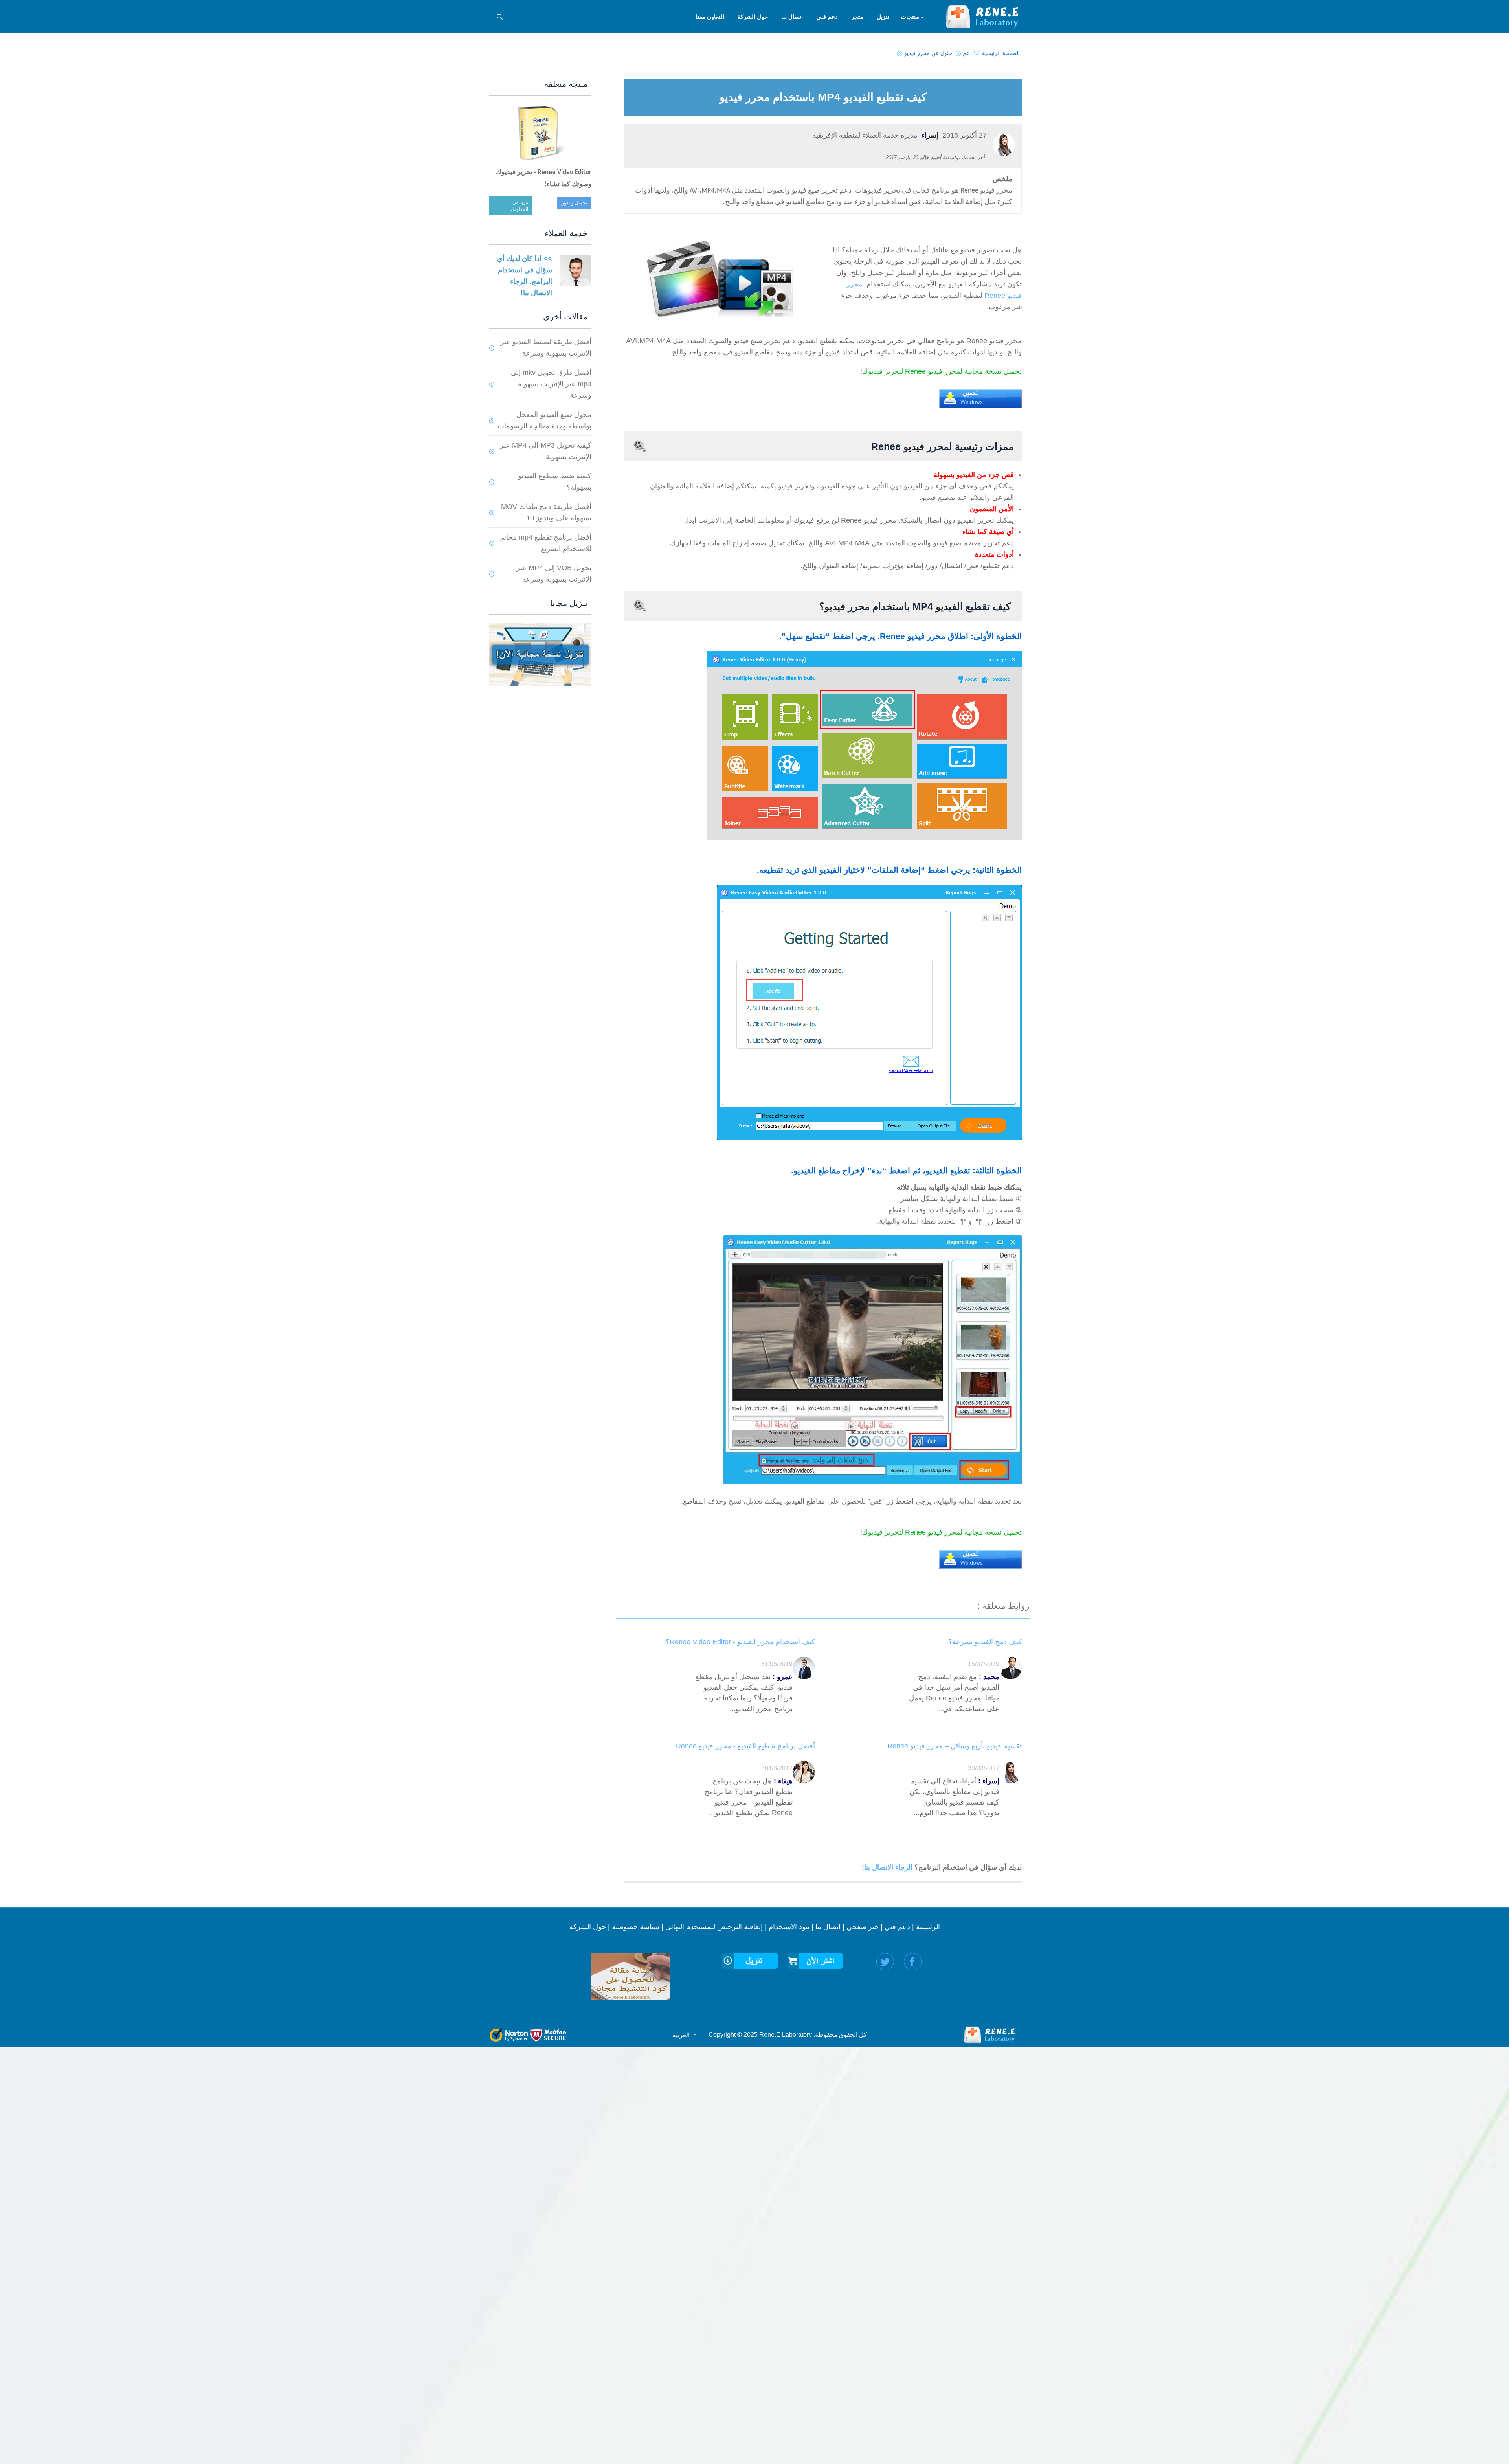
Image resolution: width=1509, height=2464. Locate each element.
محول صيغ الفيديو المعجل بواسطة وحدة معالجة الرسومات (544, 420)
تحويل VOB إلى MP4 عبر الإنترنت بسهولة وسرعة (554, 574)
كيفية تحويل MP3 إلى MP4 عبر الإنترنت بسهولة (546, 451)
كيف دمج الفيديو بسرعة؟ (985, 1642)
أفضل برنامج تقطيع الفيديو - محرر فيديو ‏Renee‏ (745, 1746)
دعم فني (897, 1927)
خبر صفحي (863, 1927)
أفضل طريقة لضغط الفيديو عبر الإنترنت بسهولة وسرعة (546, 348)
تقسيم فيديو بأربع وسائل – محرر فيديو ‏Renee (955, 1746)
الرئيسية (928, 1927)
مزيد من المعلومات (518, 206)
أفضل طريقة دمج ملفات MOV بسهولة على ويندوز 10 (546, 512)
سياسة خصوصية (636, 1927)
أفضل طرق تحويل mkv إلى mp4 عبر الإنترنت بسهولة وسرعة (551, 384)
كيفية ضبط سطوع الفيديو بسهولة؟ (555, 482)
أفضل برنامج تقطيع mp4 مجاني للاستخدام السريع (545, 543)
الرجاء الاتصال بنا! (888, 1867)
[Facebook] (913, 1962)
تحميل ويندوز (574, 203)
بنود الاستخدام (789, 1927)
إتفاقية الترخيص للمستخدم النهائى (714, 1927)
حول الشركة (588, 1927)
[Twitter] (885, 1962)
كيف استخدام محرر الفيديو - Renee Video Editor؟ (740, 1642)
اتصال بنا (828, 1927)
